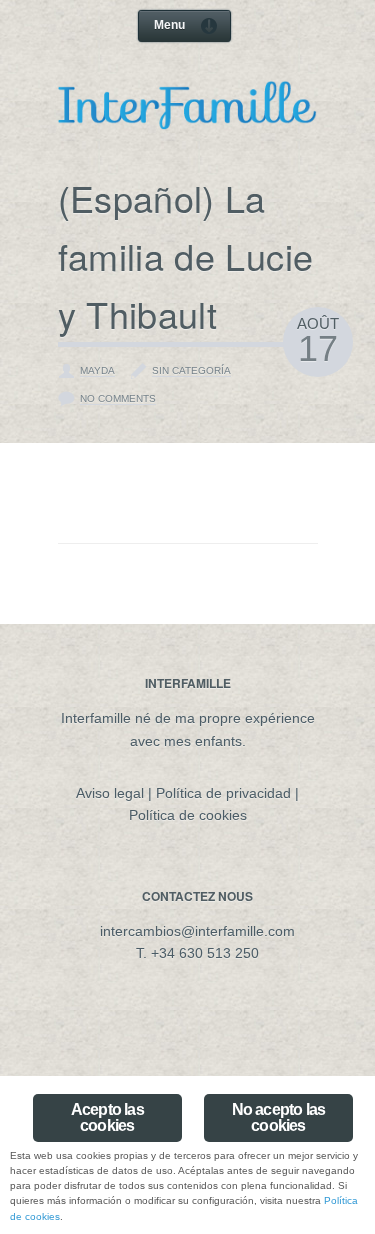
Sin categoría (191, 370)
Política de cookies (188, 815)
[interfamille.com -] (188, 123)
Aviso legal (110, 793)
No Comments (118, 398)
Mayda (97, 370)
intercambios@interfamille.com (197, 931)
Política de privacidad (223, 793)
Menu (169, 25)
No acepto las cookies (279, 1117)
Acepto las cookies (107, 1117)
